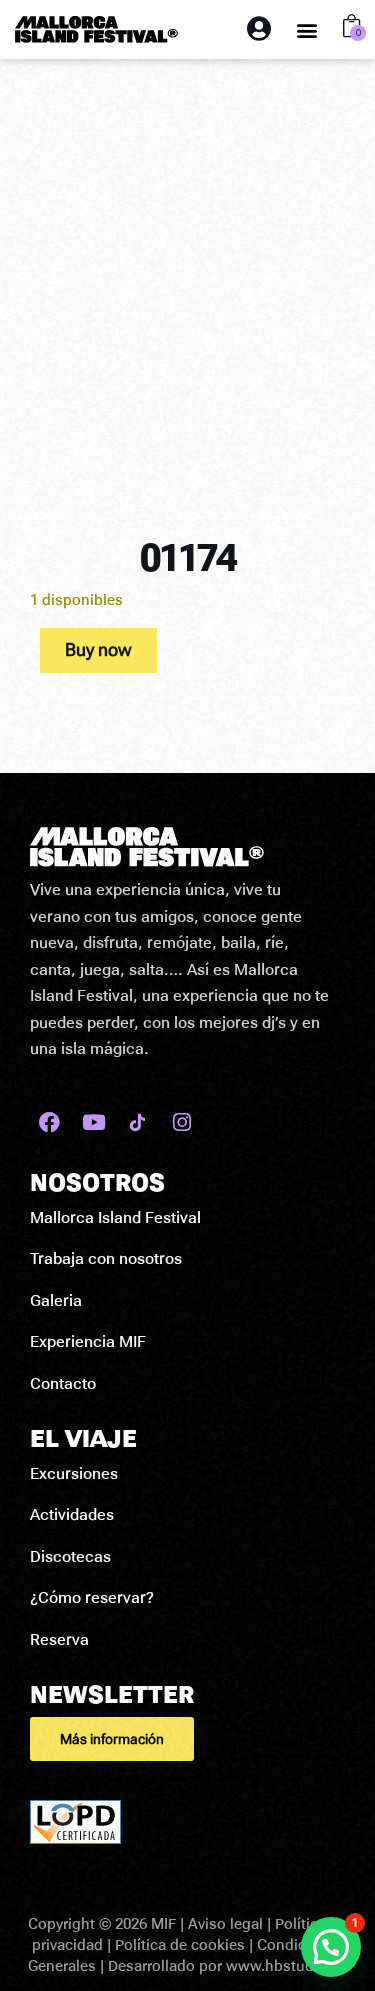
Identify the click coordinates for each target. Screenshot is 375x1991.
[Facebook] (49, 1122)
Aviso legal (225, 1924)
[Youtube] (93, 1122)
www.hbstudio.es (286, 1966)
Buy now (98, 649)
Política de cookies (180, 1945)
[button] (307, 29)
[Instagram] (181, 1122)
